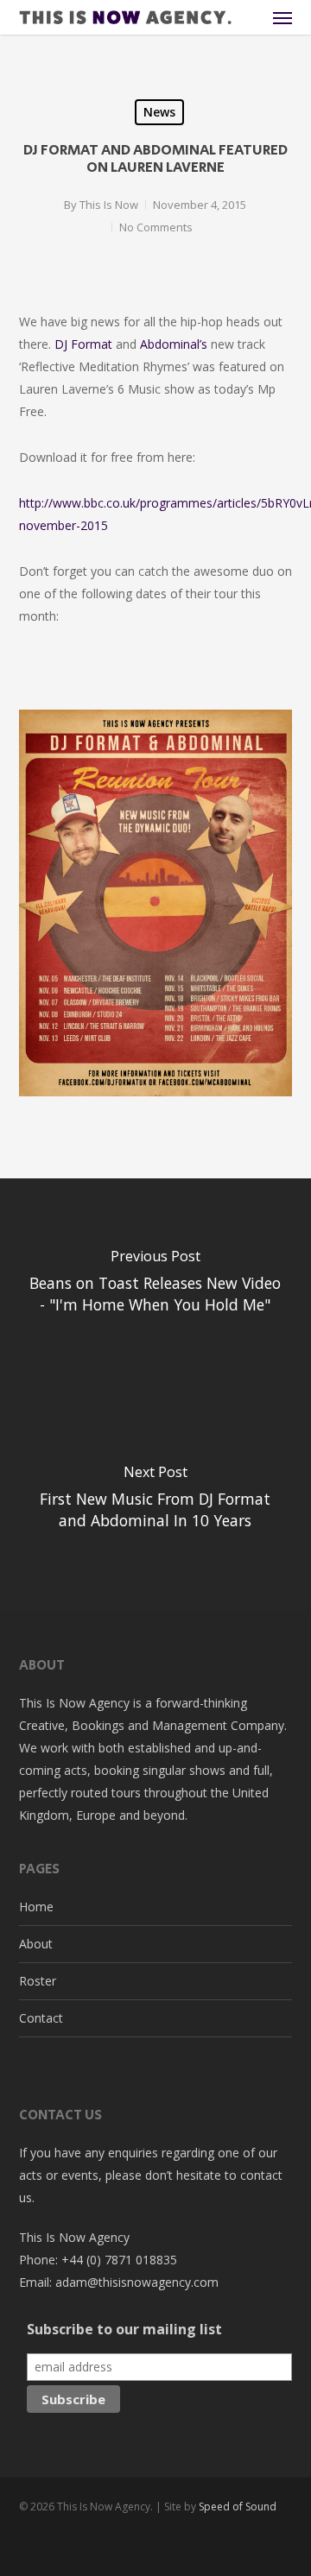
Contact (41, 2018)
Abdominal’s (174, 344)
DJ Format (85, 344)
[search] (248, 17)
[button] (282, 17)
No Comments (156, 227)
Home (36, 1907)
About (36, 1944)
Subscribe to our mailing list (124, 2329)
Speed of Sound (238, 2507)
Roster (38, 1981)
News (159, 112)
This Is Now (109, 205)
